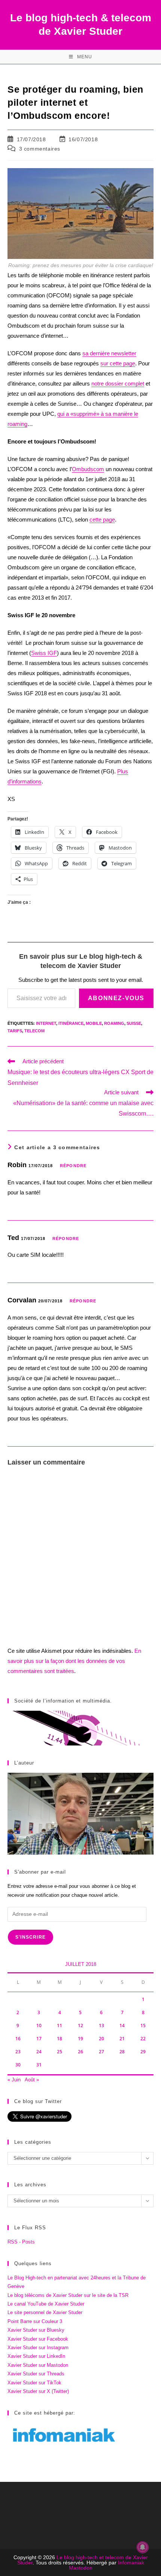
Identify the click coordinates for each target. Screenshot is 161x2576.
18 (60, 2039)
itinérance (71, 1023)
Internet (46, 1023)
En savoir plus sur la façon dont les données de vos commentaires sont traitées (74, 1661)
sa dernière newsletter (109, 353)
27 (101, 2052)
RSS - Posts (21, 2242)
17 (39, 2039)
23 (18, 2052)
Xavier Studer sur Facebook (38, 2339)
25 (60, 2052)
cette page (102, 519)
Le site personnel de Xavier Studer (45, 2312)
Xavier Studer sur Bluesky (36, 2330)
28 (122, 2052)
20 (101, 2039)
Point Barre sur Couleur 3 (35, 2321)
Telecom (34, 1031)
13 (101, 2025)
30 (18, 2065)
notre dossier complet (118, 384)
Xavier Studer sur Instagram (38, 2348)
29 (143, 2052)
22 (143, 2039)
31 (39, 2065)
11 (60, 2025)
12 (80, 2025)
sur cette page (118, 363)
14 (122, 2025)
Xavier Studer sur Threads (36, 2374)
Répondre (73, 1166)
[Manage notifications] (143, 2547)
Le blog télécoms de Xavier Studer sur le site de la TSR (68, 2295)
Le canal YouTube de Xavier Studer (46, 2304)
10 (39, 2025)
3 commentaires (40, 149)
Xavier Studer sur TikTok (34, 2383)
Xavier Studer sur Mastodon (38, 2365)
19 (80, 2039)
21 (122, 2039)
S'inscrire (31, 1937)
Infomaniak (131, 2563)
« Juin (14, 2080)
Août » (32, 2080)
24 (39, 2052)
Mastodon (81, 2568)
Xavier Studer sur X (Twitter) (38, 2391)
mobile (94, 1023)
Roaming (114, 1023)
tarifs (15, 1031)
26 (80, 2052)
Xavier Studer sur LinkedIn (36, 2356)
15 (143, 2025)
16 (18, 2039)
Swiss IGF (44, 653)
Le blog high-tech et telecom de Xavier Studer (83, 2560)
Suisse (134, 1023)
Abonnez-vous (116, 998)
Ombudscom (88, 469)
